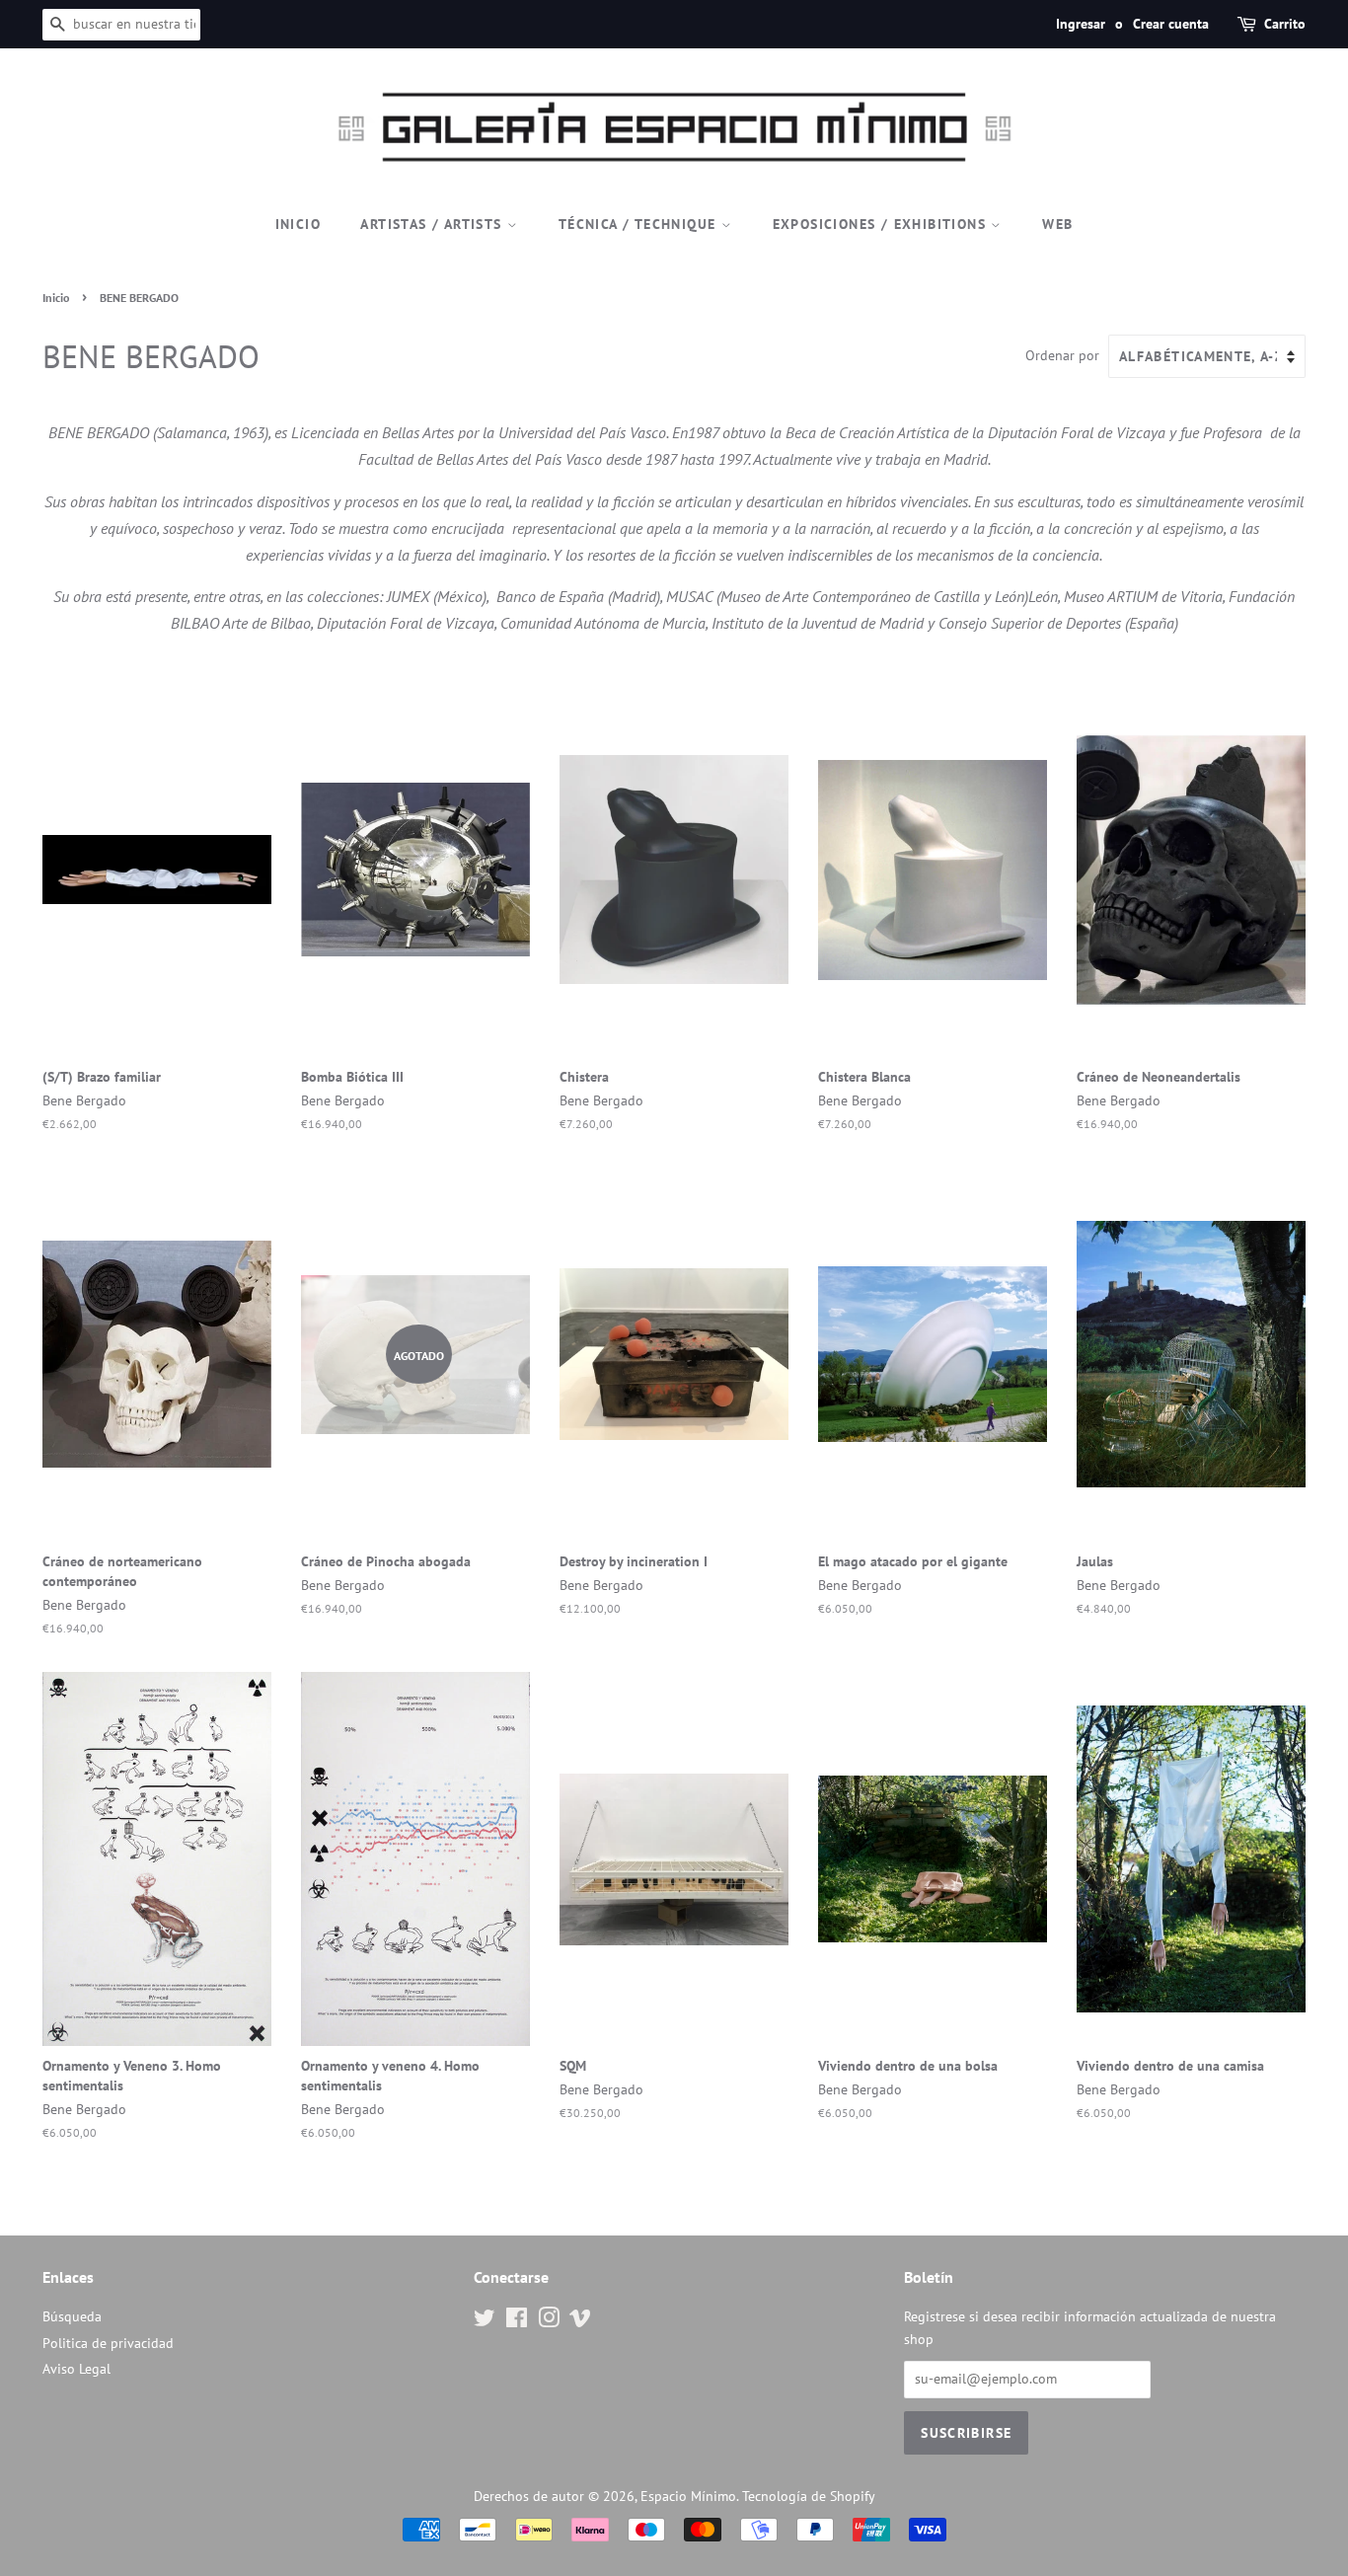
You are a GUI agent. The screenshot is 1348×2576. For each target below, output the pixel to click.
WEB (1057, 224)
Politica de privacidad (108, 2343)
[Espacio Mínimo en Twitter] (485, 2321)
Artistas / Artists (434, 224)
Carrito (1285, 24)
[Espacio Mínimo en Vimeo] (580, 2321)
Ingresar (1081, 24)
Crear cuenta (1171, 24)
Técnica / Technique (640, 224)
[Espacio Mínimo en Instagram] (549, 2321)
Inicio (298, 224)
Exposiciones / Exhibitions (882, 224)
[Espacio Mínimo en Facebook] (517, 2321)
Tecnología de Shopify (809, 2496)
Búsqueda (72, 2316)
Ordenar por (1062, 355)
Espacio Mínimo (688, 2496)
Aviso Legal (76, 2369)
